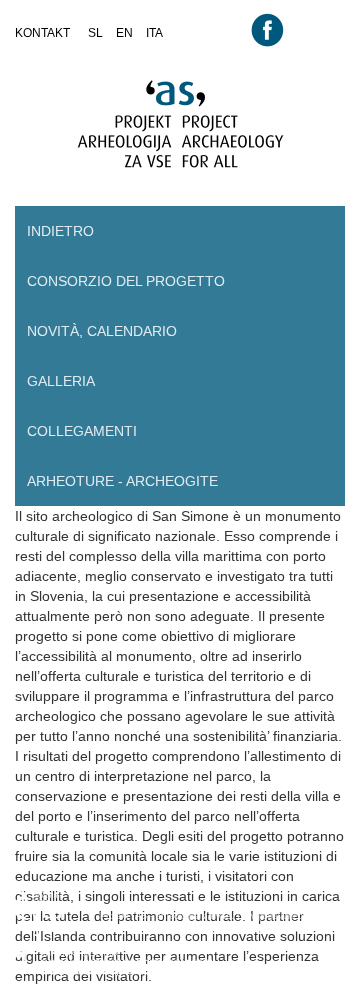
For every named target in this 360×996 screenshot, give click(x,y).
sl (95, 33)
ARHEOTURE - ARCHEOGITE (122, 481)
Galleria (61, 381)
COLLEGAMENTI (82, 431)
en (124, 33)
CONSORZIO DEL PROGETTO (126, 281)
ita (154, 33)
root (35, 52)
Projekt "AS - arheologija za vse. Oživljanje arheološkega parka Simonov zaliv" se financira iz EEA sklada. (217, 922)
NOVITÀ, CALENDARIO (102, 331)
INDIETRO (60, 231)
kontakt (42, 33)
